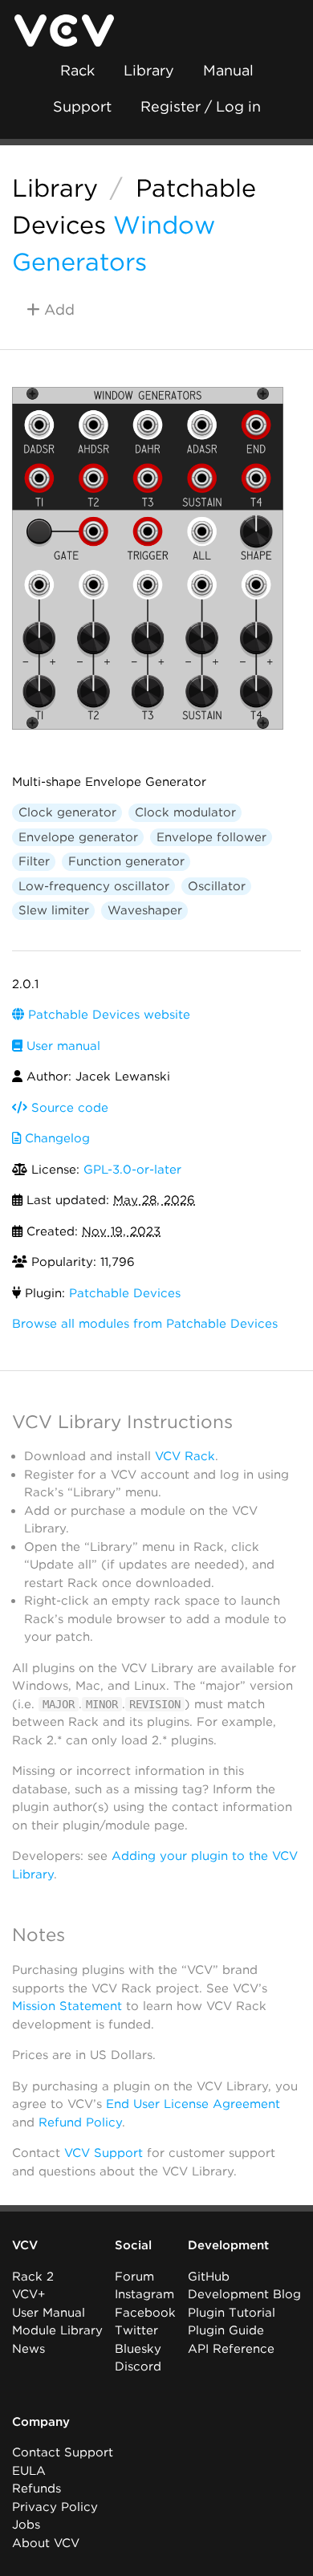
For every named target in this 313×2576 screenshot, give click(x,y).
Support (82, 106)
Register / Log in (201, 106)
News (28, 2349)
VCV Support (104, 2153)
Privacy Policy (55, 2507)
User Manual (49, 2313)
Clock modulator (185, 812)
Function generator (126, 861)
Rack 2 (33, 2277)
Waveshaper (145, 910)
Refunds (37, 2489)
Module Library (57, 2330)
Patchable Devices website (107, 1015)
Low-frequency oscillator (94, 886)
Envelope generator (78, 837)
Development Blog (244, 2294)
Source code (68, 1108)
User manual (61, 1046)
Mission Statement (67, 2006)
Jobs (26, 2525)
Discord (138, 2366)
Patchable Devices (125, 1293)
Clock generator (67, 812)
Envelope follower (211, 837)
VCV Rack (185, 1456)
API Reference (231, 2349)
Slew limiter (54, 910)
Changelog (55, 1138)
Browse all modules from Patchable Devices (145, 1324)
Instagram (144, 2294)
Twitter (136, 2330)
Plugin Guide (226, 2330)
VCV (25, 2245)
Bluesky (138, 2349)
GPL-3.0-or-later (132, 1170)
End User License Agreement (193, 2104)
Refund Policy (80, 2122)
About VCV (46, 2543)
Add (57, 309)
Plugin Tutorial (232, 2313)
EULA (29, 2471)
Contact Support (63, 2452)
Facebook (145, 2313)
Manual (228, 70)
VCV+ (28, 2294)
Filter (34, 861)
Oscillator (217, 886)
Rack (77, 70)
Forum (134, 2277)
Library (149, 70)
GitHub (209, 2277)
